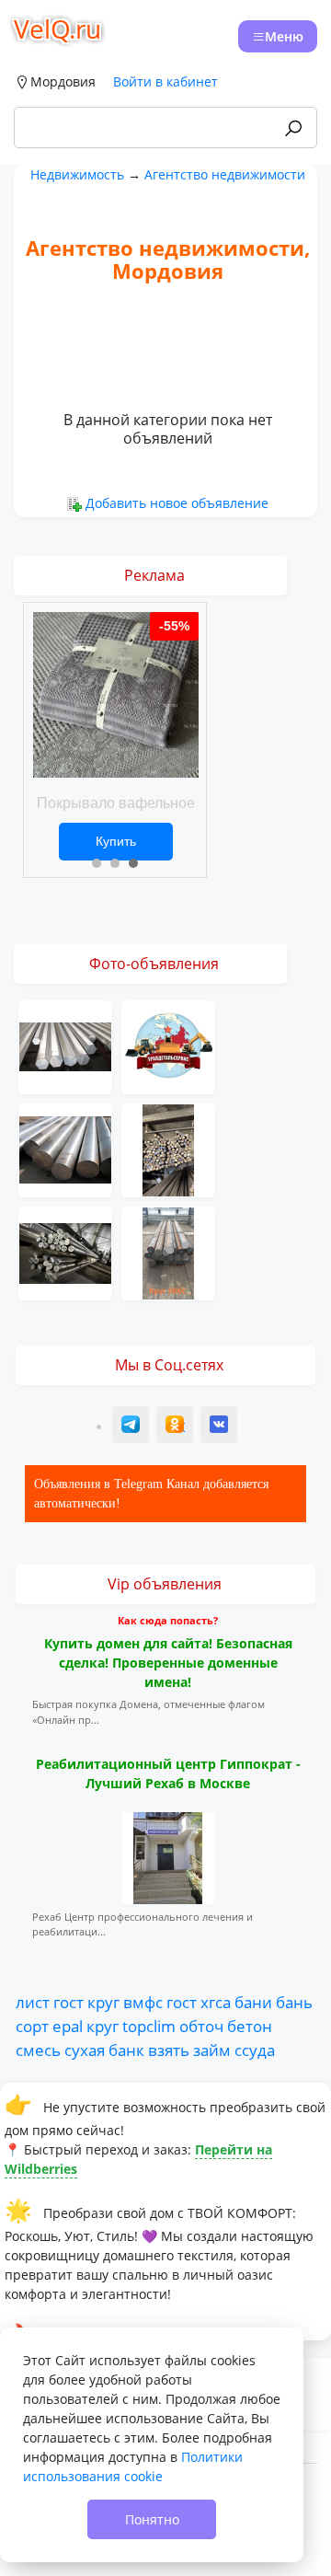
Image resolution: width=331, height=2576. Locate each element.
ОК (177, 1427)
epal (68, 2026)
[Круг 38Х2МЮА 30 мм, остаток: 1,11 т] (168, 1149)
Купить (116, 841)
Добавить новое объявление (177, 503)
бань (294, 2002)
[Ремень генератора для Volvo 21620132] (168, 1046)
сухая (85, 2050)
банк (126, 2050)
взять (169, 2050)
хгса (216, 2002)
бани (253, 2002)
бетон (250, 2026)
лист (33, 2002)
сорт (32, 2026)
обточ (201, 2026)
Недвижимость (77, 174)
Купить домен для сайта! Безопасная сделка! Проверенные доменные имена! (168, 1663)
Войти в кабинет (165, 81)
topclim (149, 2026)
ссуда (255, 2050)
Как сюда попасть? (168, 1620)
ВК (220, 1427)
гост (68, 2002)
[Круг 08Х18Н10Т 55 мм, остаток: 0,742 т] (65, 1149)
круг (103, 2002)
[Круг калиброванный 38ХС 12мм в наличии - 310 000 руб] (168, 1252)
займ (212, 2050)
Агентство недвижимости (225, 174)
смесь (38, 2050)
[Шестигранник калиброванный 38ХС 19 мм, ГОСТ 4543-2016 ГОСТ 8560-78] (65, 1046)
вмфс (143, 2002)
